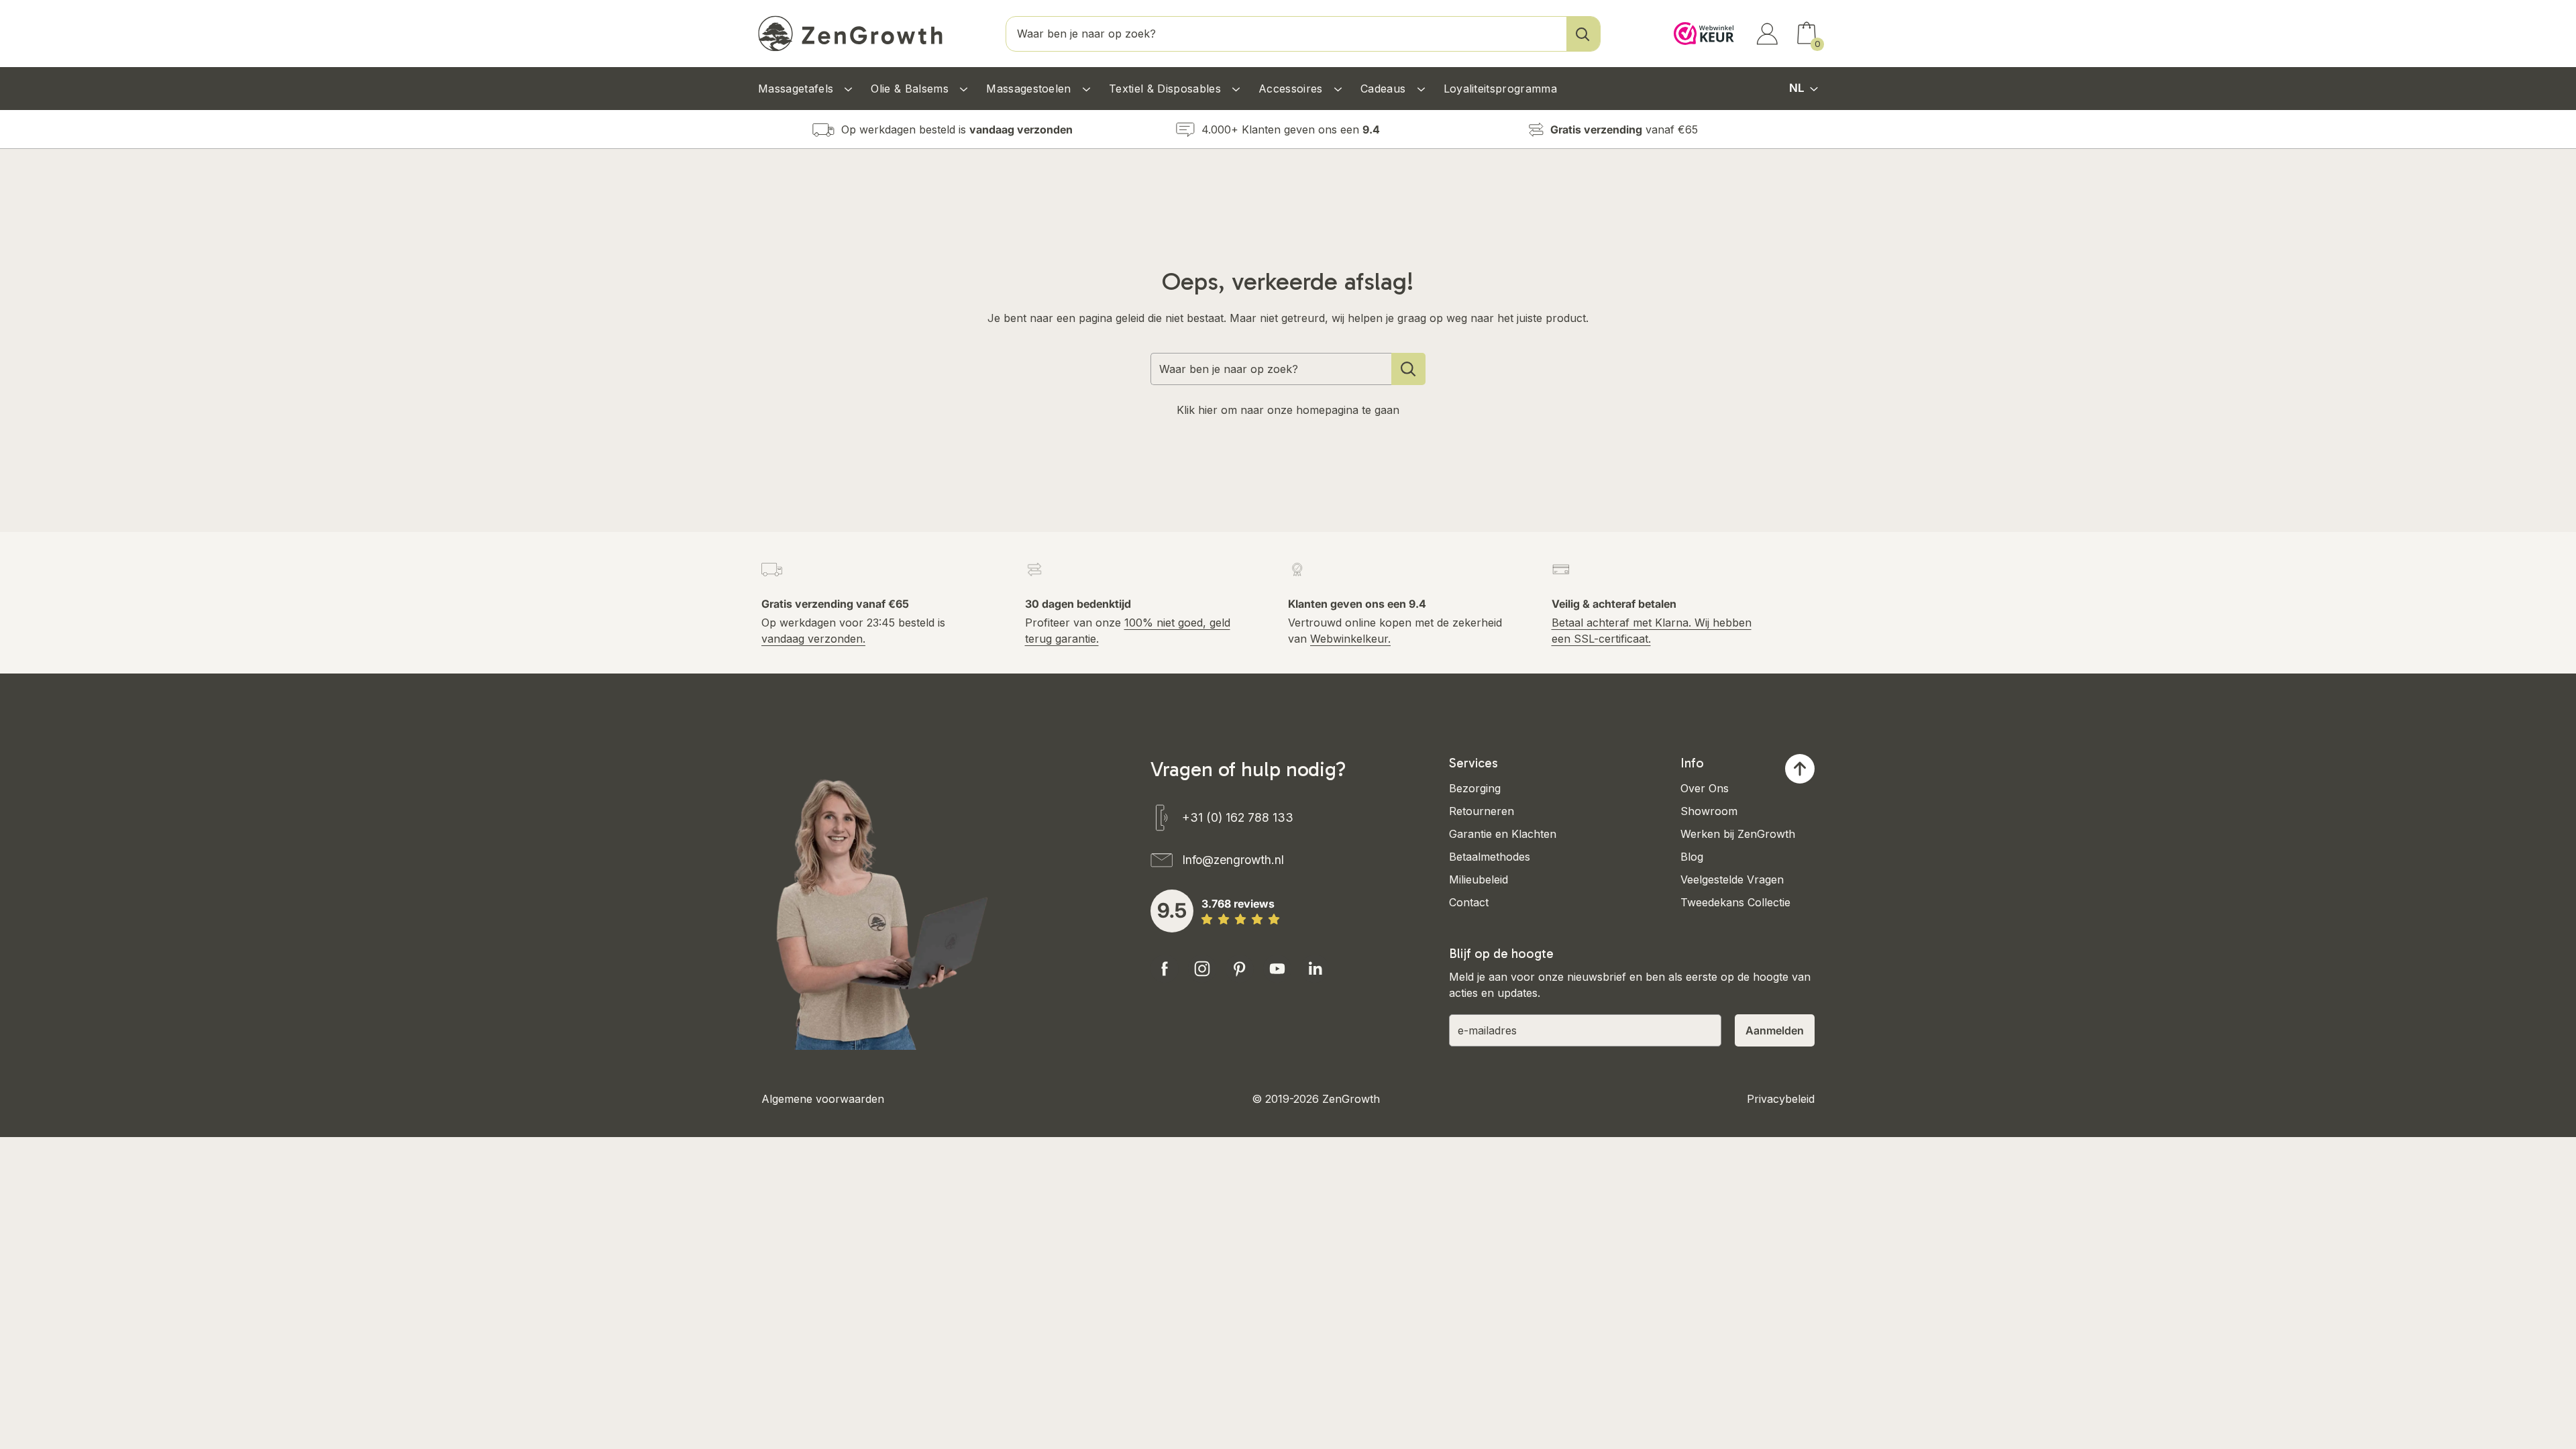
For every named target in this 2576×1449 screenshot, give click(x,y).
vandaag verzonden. (813, 639)
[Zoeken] (1583, 34)
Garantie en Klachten (1503, 834)
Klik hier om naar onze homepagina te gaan (1288, 410)
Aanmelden (1775, 1030)
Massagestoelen (1030, 89)
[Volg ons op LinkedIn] (1315, 969)
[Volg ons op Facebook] (1165, 969)
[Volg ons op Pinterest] (1240, 969)
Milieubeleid (1479, 879)
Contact (1469, 902)
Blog (1692, 857)
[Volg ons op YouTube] (1277, 969)
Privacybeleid (1781, 1099)
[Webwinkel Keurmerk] (1701, 21)
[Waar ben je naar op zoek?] (1408, 369)
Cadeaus (1385, 89)
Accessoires (1292, 89)
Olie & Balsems (911, 89)
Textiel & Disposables (1167, 89)
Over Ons (1705, 788)
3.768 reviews (1238, 904)
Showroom (1709, 811)
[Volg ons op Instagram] (1202, 969)
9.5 (1172, 910)
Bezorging (1475, 788)
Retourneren (1482, 811)
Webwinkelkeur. (1350, 639)
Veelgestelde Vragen (1732, 879)
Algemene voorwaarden (823, 1099)
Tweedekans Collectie (1735, 902)
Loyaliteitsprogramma (1500, 89)
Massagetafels (797, 89)
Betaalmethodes (1490, 857)
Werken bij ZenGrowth (1738, 834)
